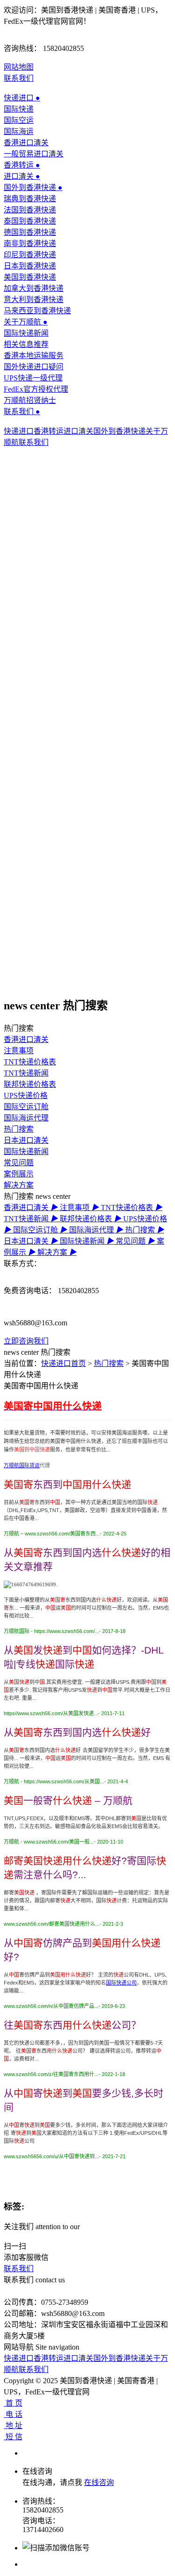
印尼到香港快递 (30, 255)
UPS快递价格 (26, 1095)
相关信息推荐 (26, 344)
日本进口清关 (26, 1140)
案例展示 (19, 1174)
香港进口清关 (26, 143)
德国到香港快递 (30, 232)
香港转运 (22, 165)
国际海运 (19, 131)
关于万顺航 (26, 322)
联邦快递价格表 (30, 1084)
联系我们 (19, 78)
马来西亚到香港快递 (37, 311)
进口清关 (22, 176)
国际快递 (19, 109)
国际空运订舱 (26, 1107)
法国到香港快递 (30, 210)
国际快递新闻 (26, 333)
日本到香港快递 (30, 266)
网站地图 (19, 67)
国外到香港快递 (33, 187)
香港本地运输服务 (34, 355)
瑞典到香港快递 (30, 199)
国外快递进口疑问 (34, 367)
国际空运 (19, 120)
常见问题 (19, 1163)
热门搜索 (19, 1129)
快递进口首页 (63, 1363)
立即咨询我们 (26, 1341)
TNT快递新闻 (26, 1073)
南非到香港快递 (30, 243)
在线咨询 (99, 2482)
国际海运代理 (26, 1118)
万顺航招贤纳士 (30, 400)
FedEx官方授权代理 (36, 389)
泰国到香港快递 (30, 221)
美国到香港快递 (30, 277)
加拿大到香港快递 (34, 288)
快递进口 (22, 98)
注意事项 (19, 1051)
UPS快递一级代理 (33, 378)
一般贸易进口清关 (34, 154)
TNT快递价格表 (30, 1062)
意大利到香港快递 (34, 299)
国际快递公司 (121, 1983)
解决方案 (19, 1185)
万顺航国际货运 (22, 1465)
